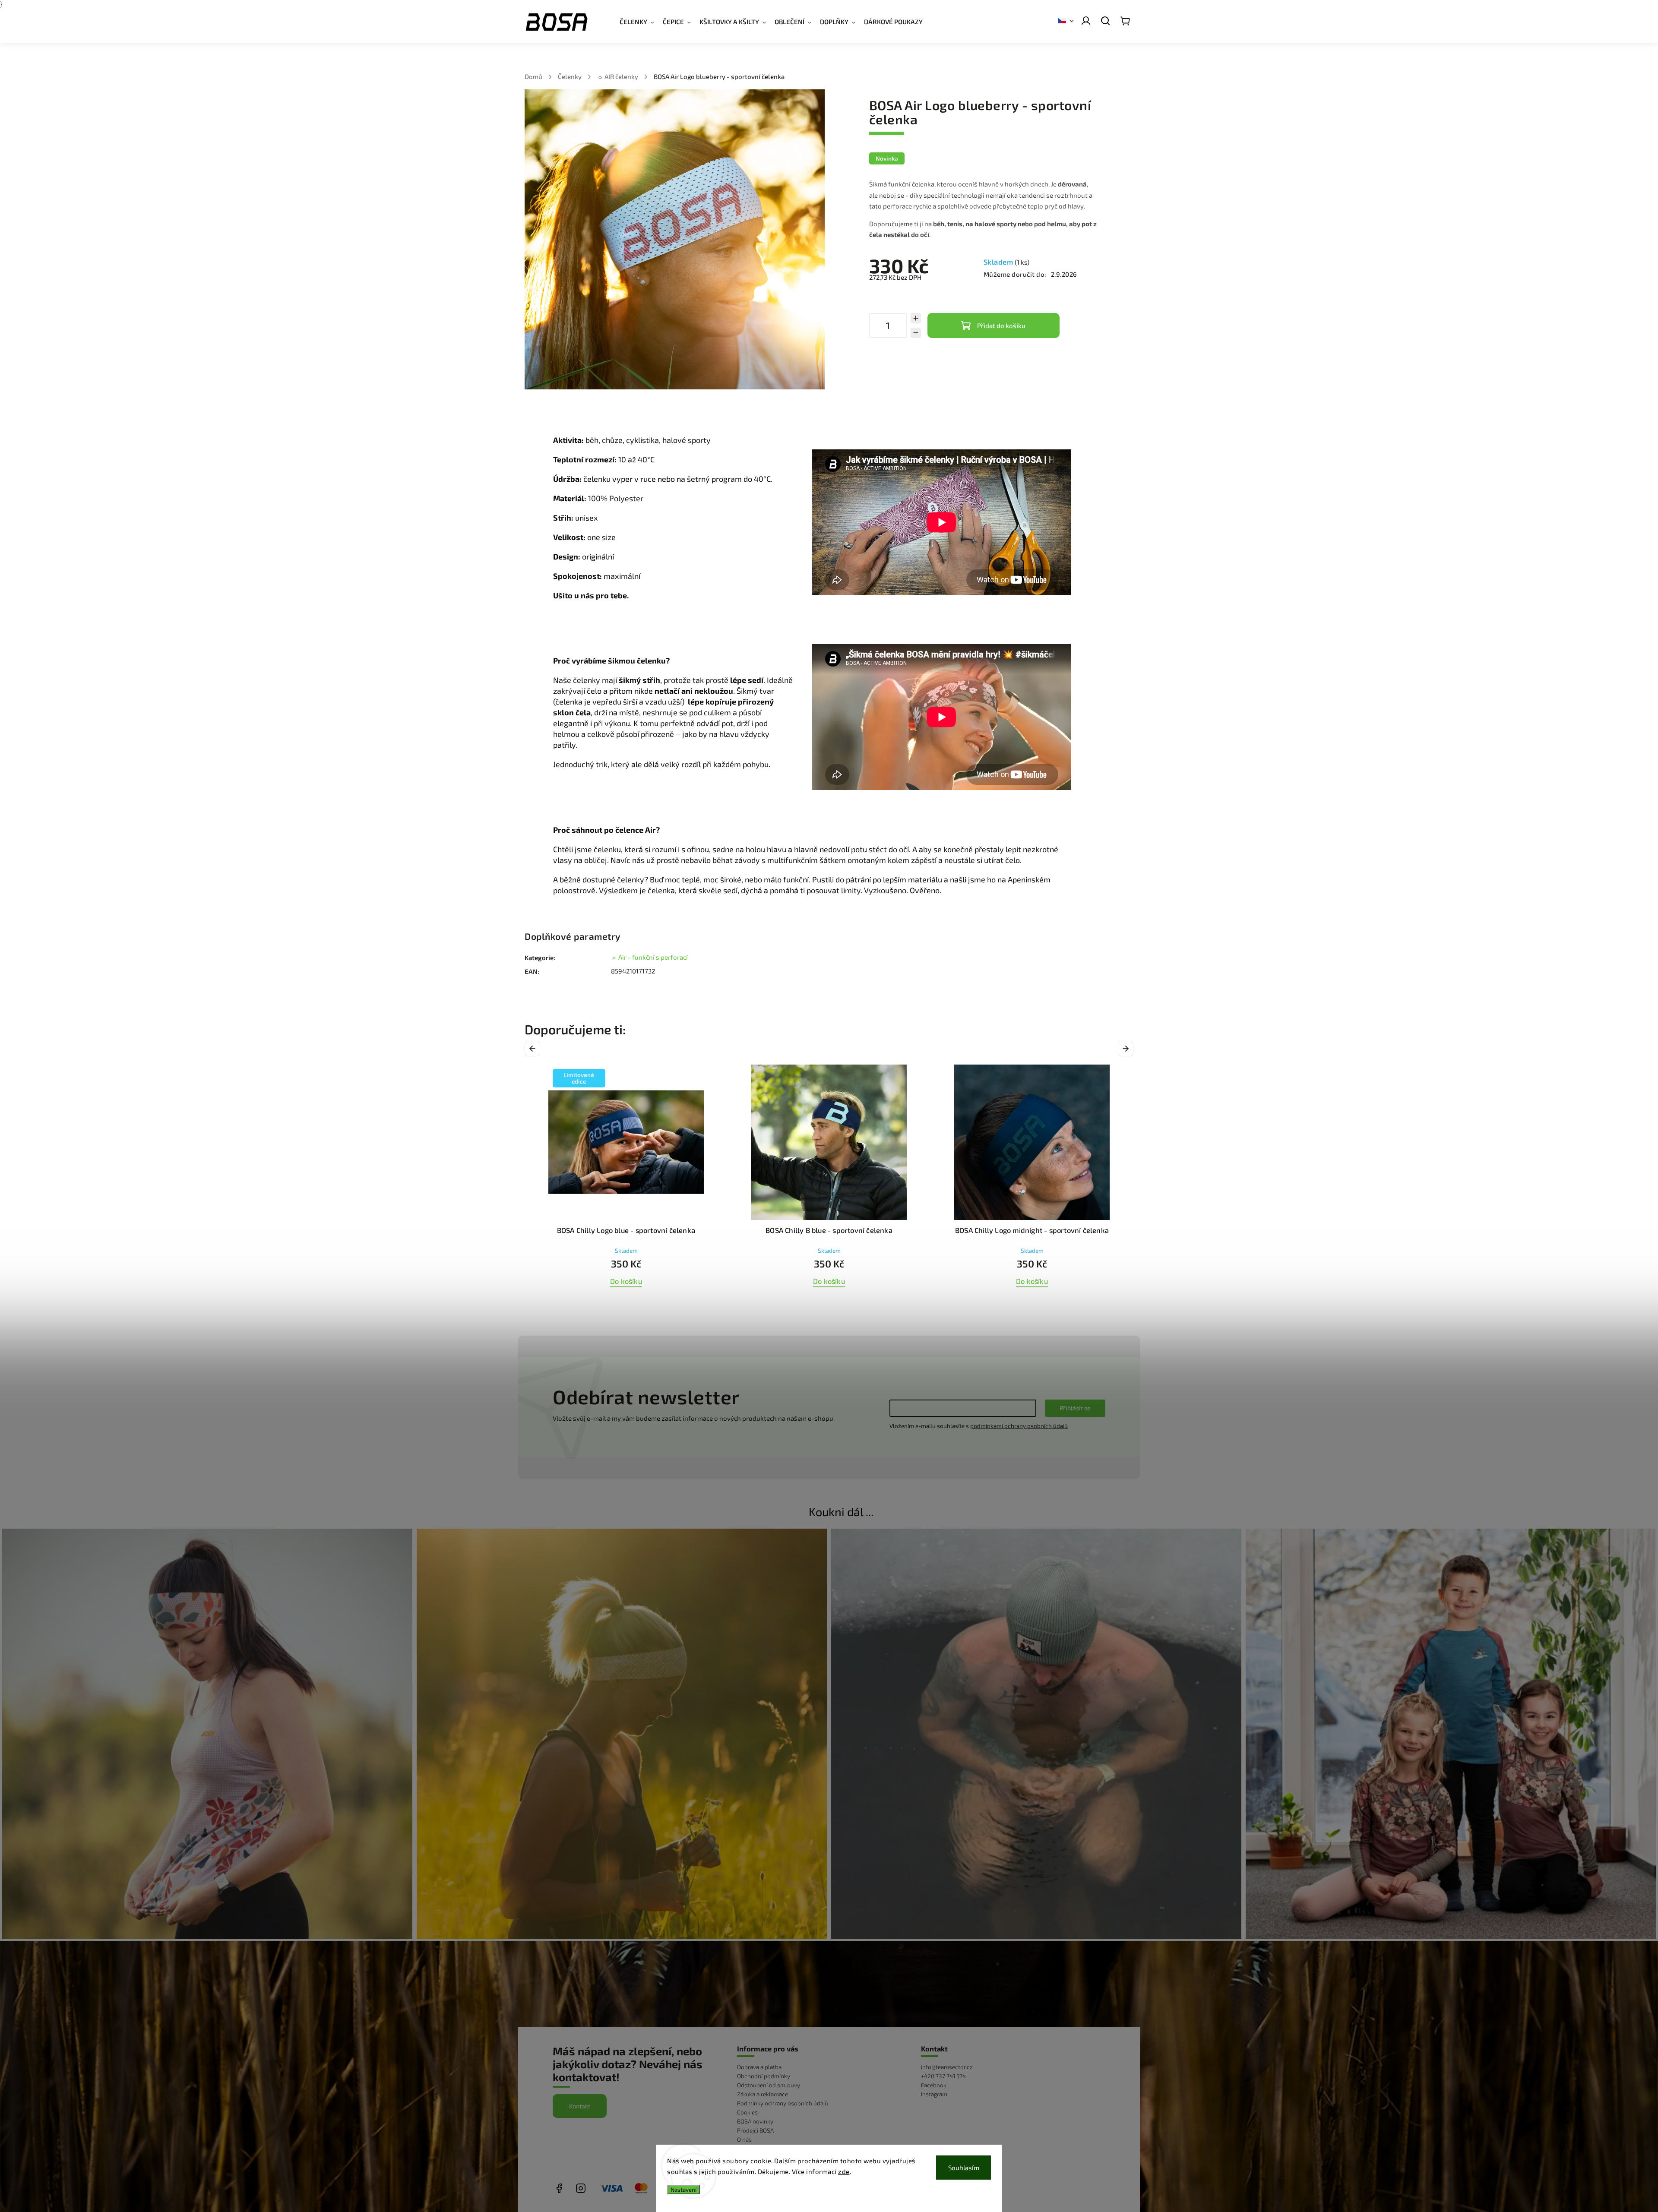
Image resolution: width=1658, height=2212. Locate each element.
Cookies (747, 2112)
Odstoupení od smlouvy (769, 2085)
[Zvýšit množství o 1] (916, 318)
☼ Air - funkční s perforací (649, 957)
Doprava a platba (759, 2067)
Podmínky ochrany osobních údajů (783, 2103)
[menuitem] (641, 22)
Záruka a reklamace (763, 2094)
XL (862, 1305)
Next (1127, 1049)
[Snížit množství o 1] (916, 333)
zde (844, 2171)
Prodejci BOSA (755, 2130)
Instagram (934, 2094)
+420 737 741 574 (943, 2076)
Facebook (934, 2085)
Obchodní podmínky (764, 2076)
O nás (744, 2139)
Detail (829, 1281)
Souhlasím (964, 2168)
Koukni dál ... (841, 1511)
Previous (534, 1049)
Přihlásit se (1075, 1408)
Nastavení (683, 2190)
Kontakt (580, 2106)
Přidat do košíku (1001, 325)
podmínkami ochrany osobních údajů (1019, 1426)
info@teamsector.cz (947, 2067)
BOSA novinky (755, 2121)
